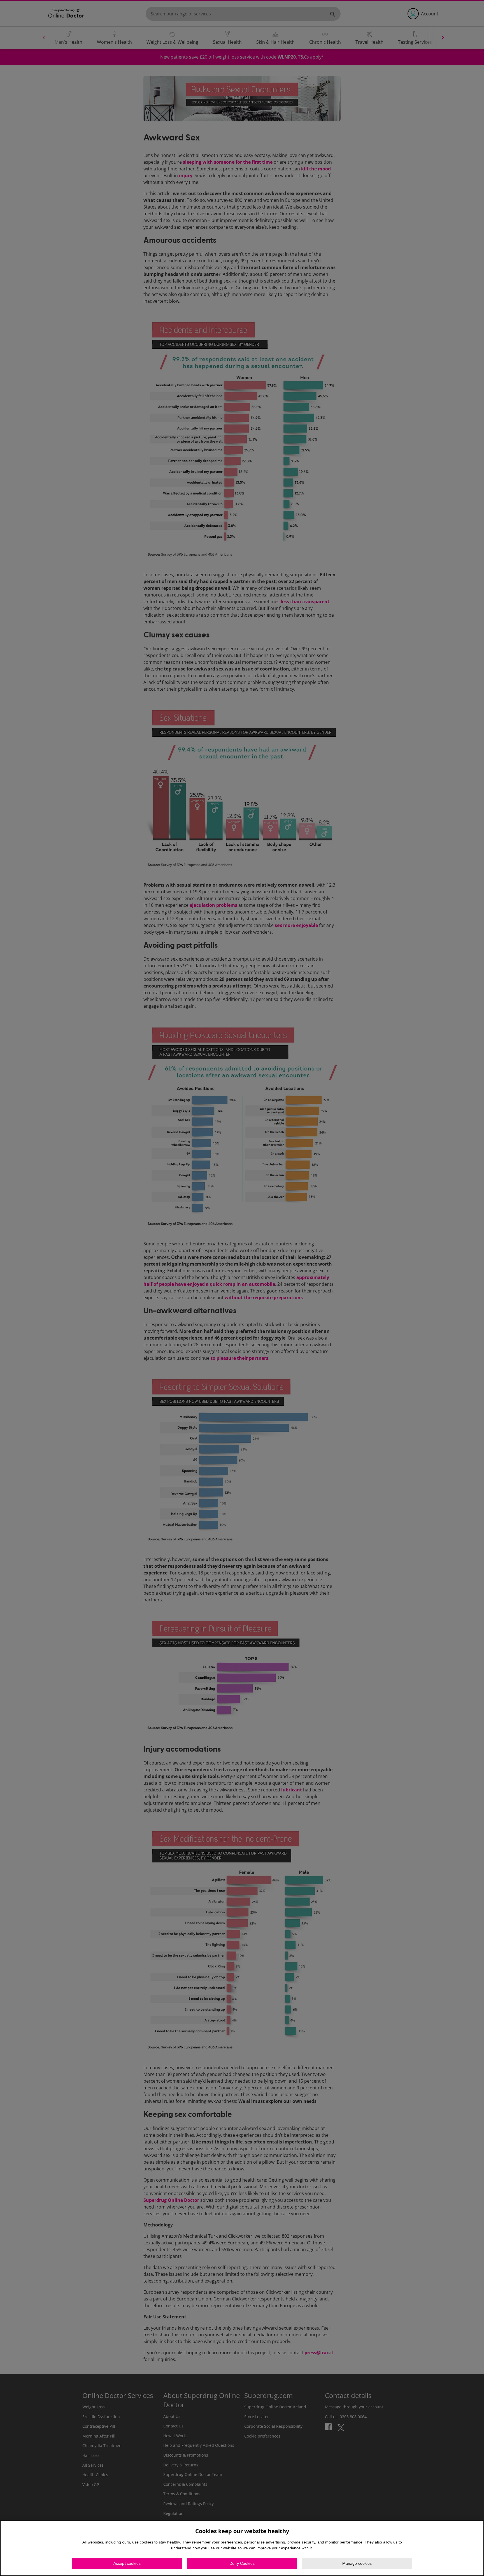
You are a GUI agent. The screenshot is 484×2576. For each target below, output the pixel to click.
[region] (242, 2548)
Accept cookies (127, 2563)
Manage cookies (357, 2563)
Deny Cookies (242, 2563)
